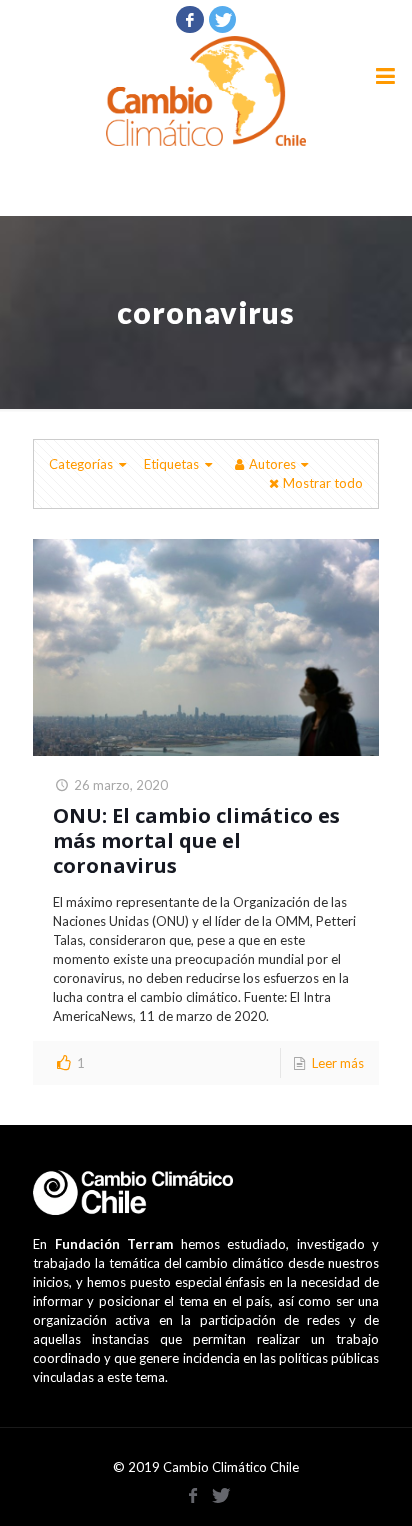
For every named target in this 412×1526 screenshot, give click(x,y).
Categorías (81, 464)
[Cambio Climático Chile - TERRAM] (206, 91)
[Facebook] (190, 19)
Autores (272, 464)
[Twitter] (223, 19)
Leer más (338, 1063)
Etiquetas (171, 464)
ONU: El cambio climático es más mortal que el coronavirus (196, 840)
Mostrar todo (323, 483)
